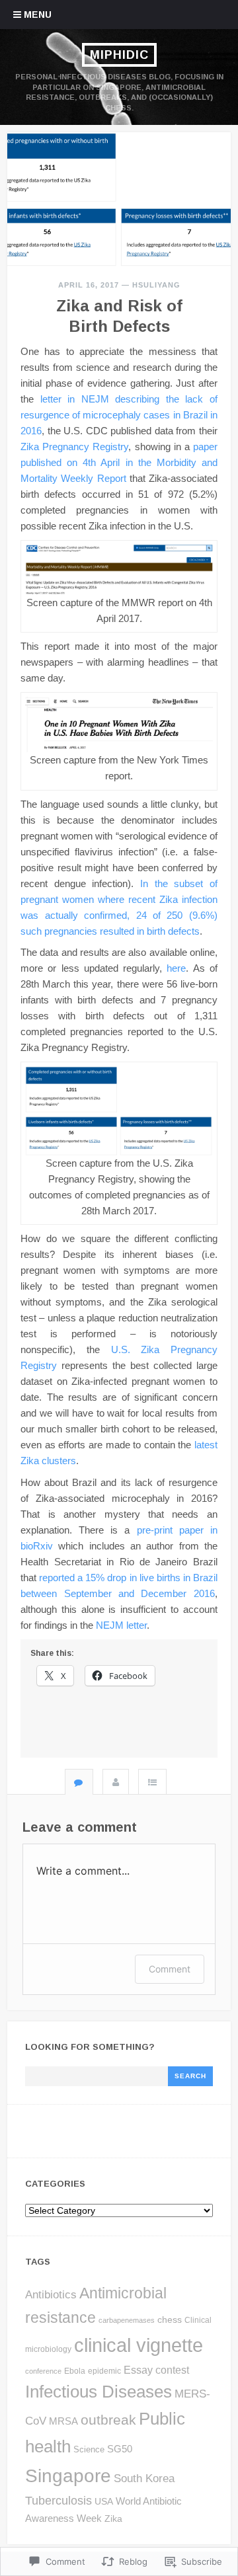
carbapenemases (127, 2320)
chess (170, 2320)
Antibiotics (51, 2295)
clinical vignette (139, 2345)
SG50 (120, 2449)
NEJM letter (121, 1625)
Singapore (68, 2476)
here (176, 968)
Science (89, 2449)
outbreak (108, 2420)
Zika (113, 2518)
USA (104, 2501)
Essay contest (156, 2370)
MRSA (63, 2421)
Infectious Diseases (99, 2392)
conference (43, 2371)
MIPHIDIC (119, 55)
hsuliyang (156, 285)
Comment (170, 1969)
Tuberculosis (59, 2500)
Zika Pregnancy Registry (74, 447)
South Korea (144, 2478)
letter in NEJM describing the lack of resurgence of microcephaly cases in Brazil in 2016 (119, 415)
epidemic (104, 2371)
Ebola (75, 2371)
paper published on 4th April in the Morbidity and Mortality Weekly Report (119, 462)
